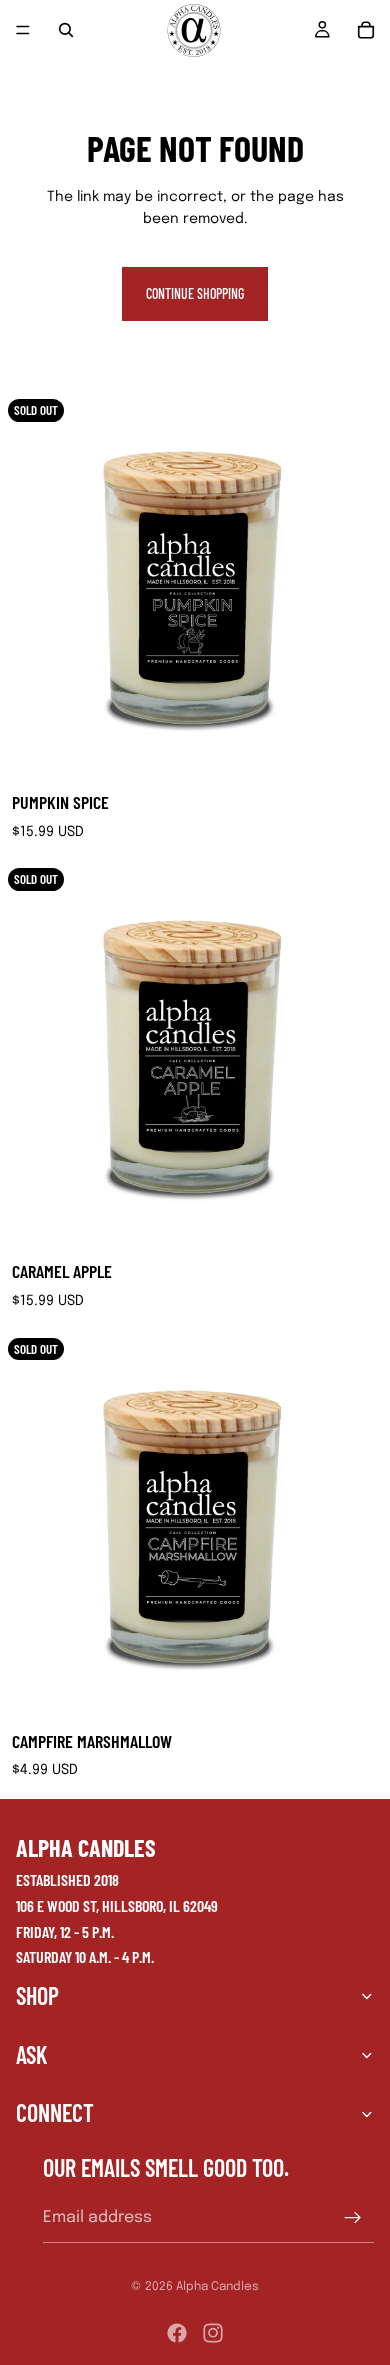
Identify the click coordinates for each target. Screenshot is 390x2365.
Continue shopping (195, 293)
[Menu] (23, 30)
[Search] (66, 30)
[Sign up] (353, 2217)
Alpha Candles (217, 2287)
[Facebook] (177, 2333)
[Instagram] (213, 2333)
